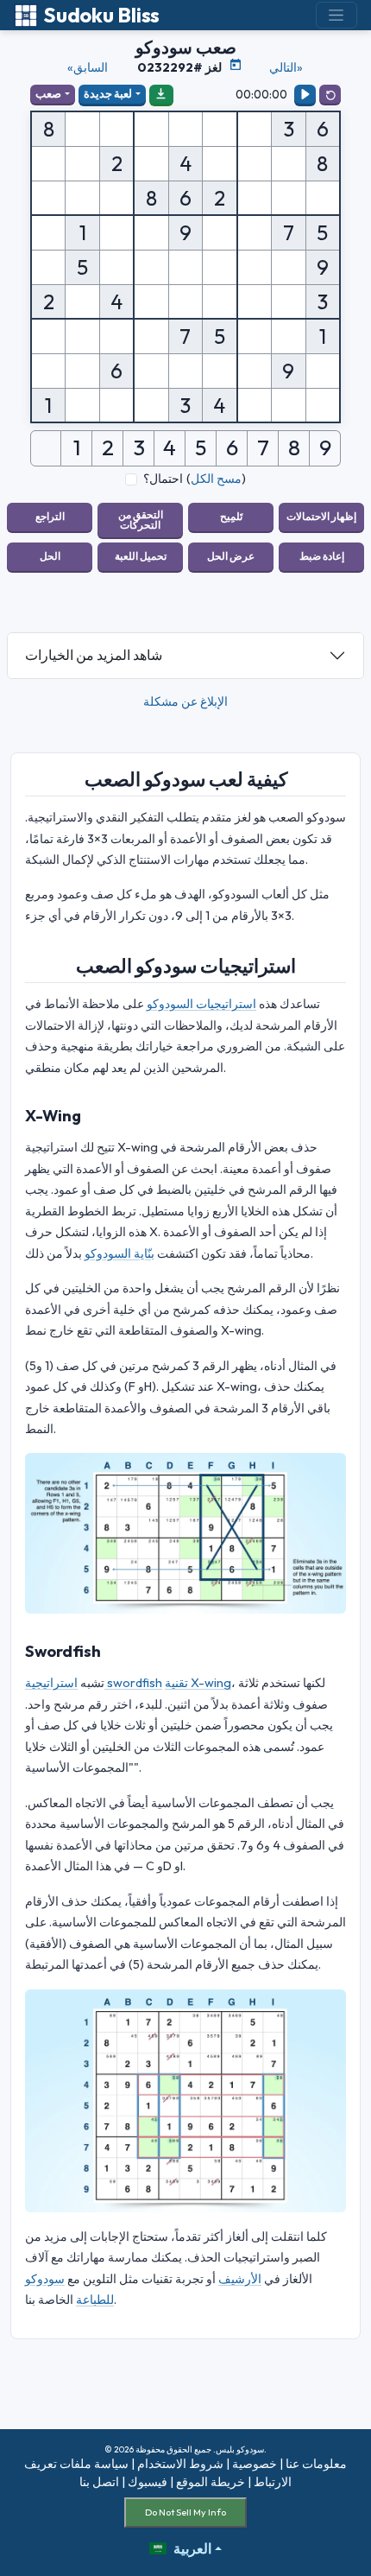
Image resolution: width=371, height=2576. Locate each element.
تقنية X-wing (198, 1683)
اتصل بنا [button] (99, 2482)
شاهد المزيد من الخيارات (94, 655)
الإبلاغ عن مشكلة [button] (185, 701)
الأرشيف (240, 2279)
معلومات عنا (316, 2464)
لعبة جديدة (108, 93)
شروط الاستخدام (180, 2464)
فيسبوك (148, 2482)
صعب (48, 93)
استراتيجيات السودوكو (201, 1004)
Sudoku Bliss (101, 15)
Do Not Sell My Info (185, 2512)
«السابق (88, 67)
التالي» (286, 67)
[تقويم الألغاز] (236, 65)
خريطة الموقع (211, 2482)
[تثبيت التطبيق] (161, 94)
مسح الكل (216, 479)
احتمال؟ (163, 479)
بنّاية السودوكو (119, 1253)
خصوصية (255, 2464)
